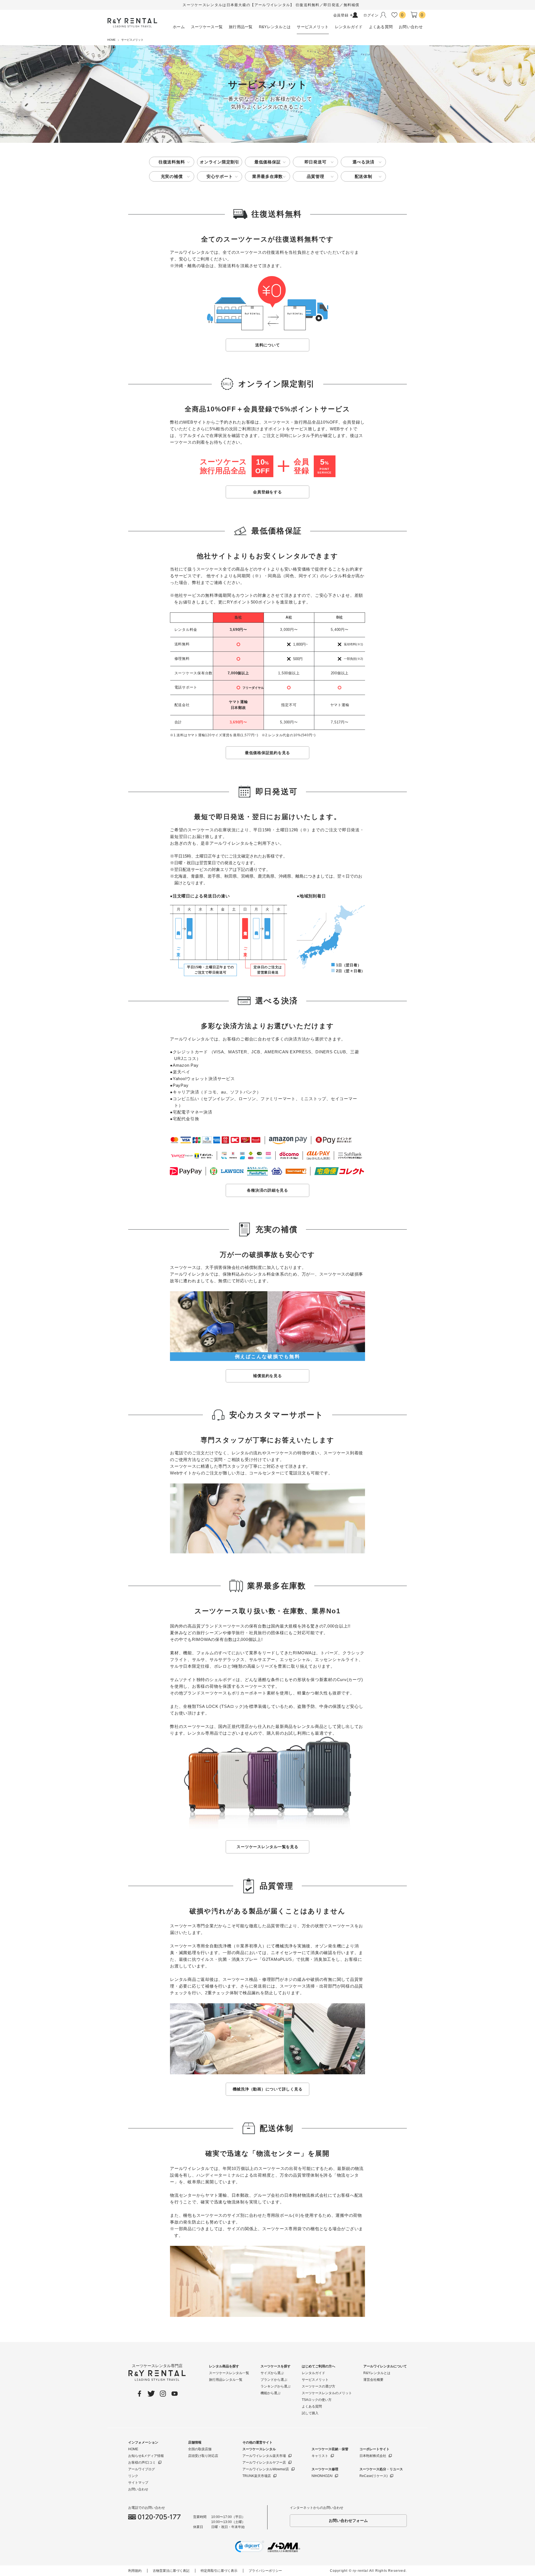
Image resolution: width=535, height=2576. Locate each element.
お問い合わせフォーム (348, 2521)
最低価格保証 (268, 162)
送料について (268, 345)
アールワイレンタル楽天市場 (264, 2456)
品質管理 (316, 176)
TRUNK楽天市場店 (257, 2476)
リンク (133, 2476)
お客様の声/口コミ (142, 2462)
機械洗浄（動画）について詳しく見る (268, 2089)
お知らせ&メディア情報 (146, 2456)
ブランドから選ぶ (274, 2380)
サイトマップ (138, 2483)
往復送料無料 (172, 162)
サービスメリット (315, 2380)
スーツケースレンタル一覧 (229, 2373)
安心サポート (220, 176)
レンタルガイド (313, 2373)
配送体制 (363, 176)
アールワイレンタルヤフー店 (264, 2462)
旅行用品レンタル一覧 (226, 2380)
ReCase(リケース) (374, 2476)
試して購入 (310, 2413)
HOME (133, 2449)
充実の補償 (172, 176)
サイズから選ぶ (272, 2373)
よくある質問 (312, 2406)
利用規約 (135, 2571)
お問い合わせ (138, 2489)
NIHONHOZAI (322, 2476)
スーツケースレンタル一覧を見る (267, 1847)
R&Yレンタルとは (377, 2373)
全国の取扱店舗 (200, 2449)
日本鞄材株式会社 (373, 2456)
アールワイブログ (142, 2469)
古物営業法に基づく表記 (171, 2571)
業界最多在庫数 (267, 176)
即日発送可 (316, 162)
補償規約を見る (267, 1376)
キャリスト (320, 2456)
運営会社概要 (373, 2380)
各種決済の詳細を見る (267, 1190)
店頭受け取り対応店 (203, 2456)
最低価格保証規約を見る (267, 753)
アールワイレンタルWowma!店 (266, 2469)
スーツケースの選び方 (318, 2386)
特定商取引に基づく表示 (219, 2571)
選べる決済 (363, 162)
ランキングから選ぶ (276, 2386)
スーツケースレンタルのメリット (327, 2393)
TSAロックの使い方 (317, 2400)
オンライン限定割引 (220, 162)
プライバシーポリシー (265, 2571)
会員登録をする (267, 492)
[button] (250, 2548)
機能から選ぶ (271, 2393)
